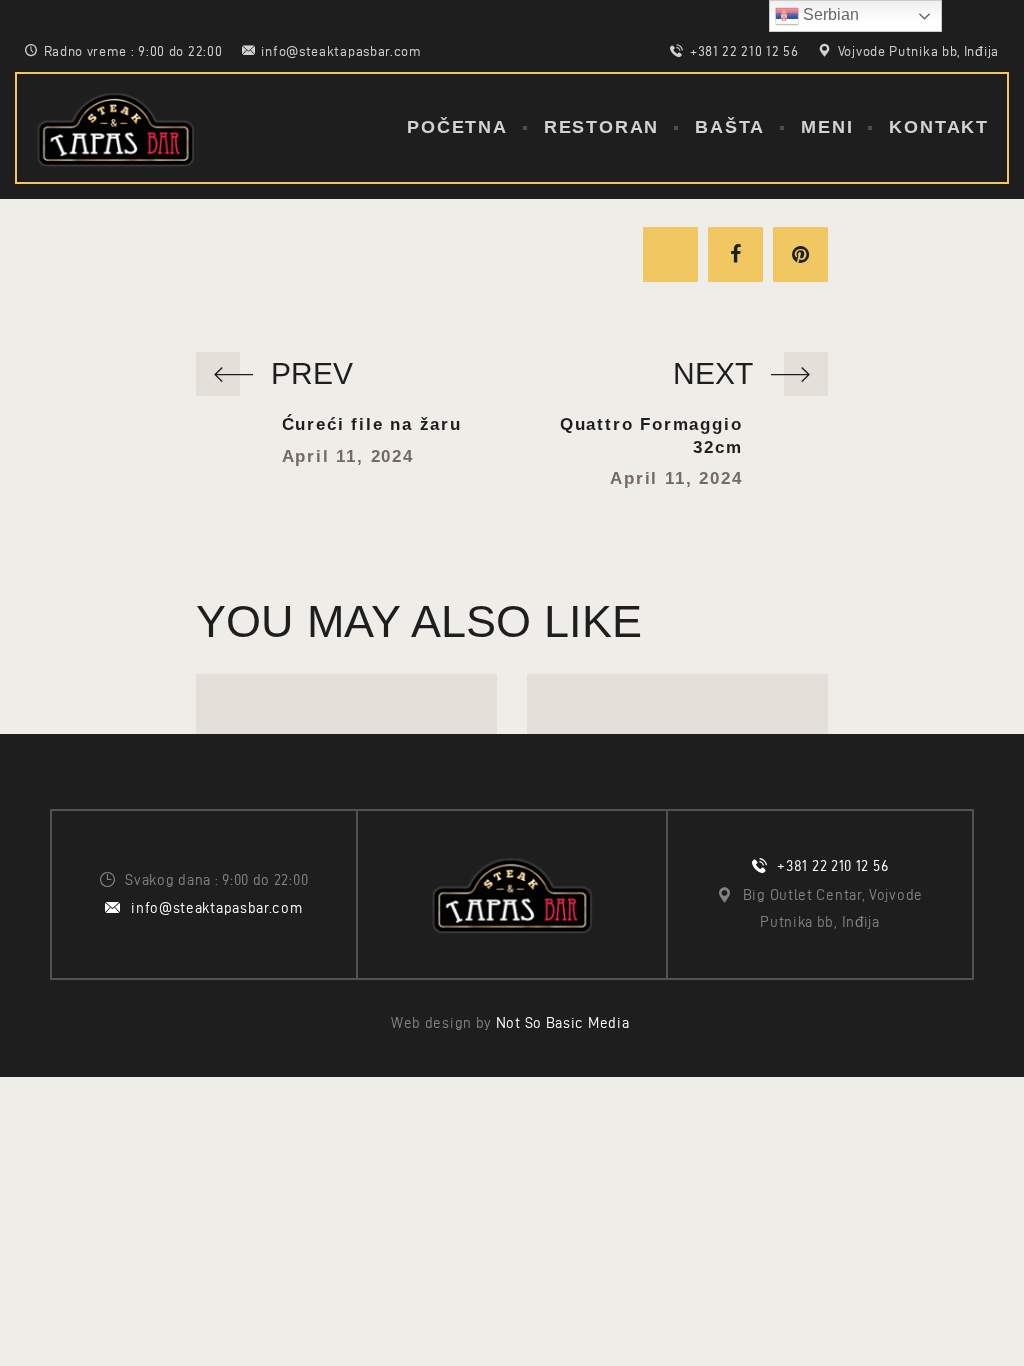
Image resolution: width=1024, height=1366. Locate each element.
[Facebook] (735, 254)
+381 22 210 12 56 (832, 866)
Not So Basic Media (564, 1023)
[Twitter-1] (670, 254)
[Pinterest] (800, 254)
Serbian (829, 14)
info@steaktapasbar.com (216, 908)
